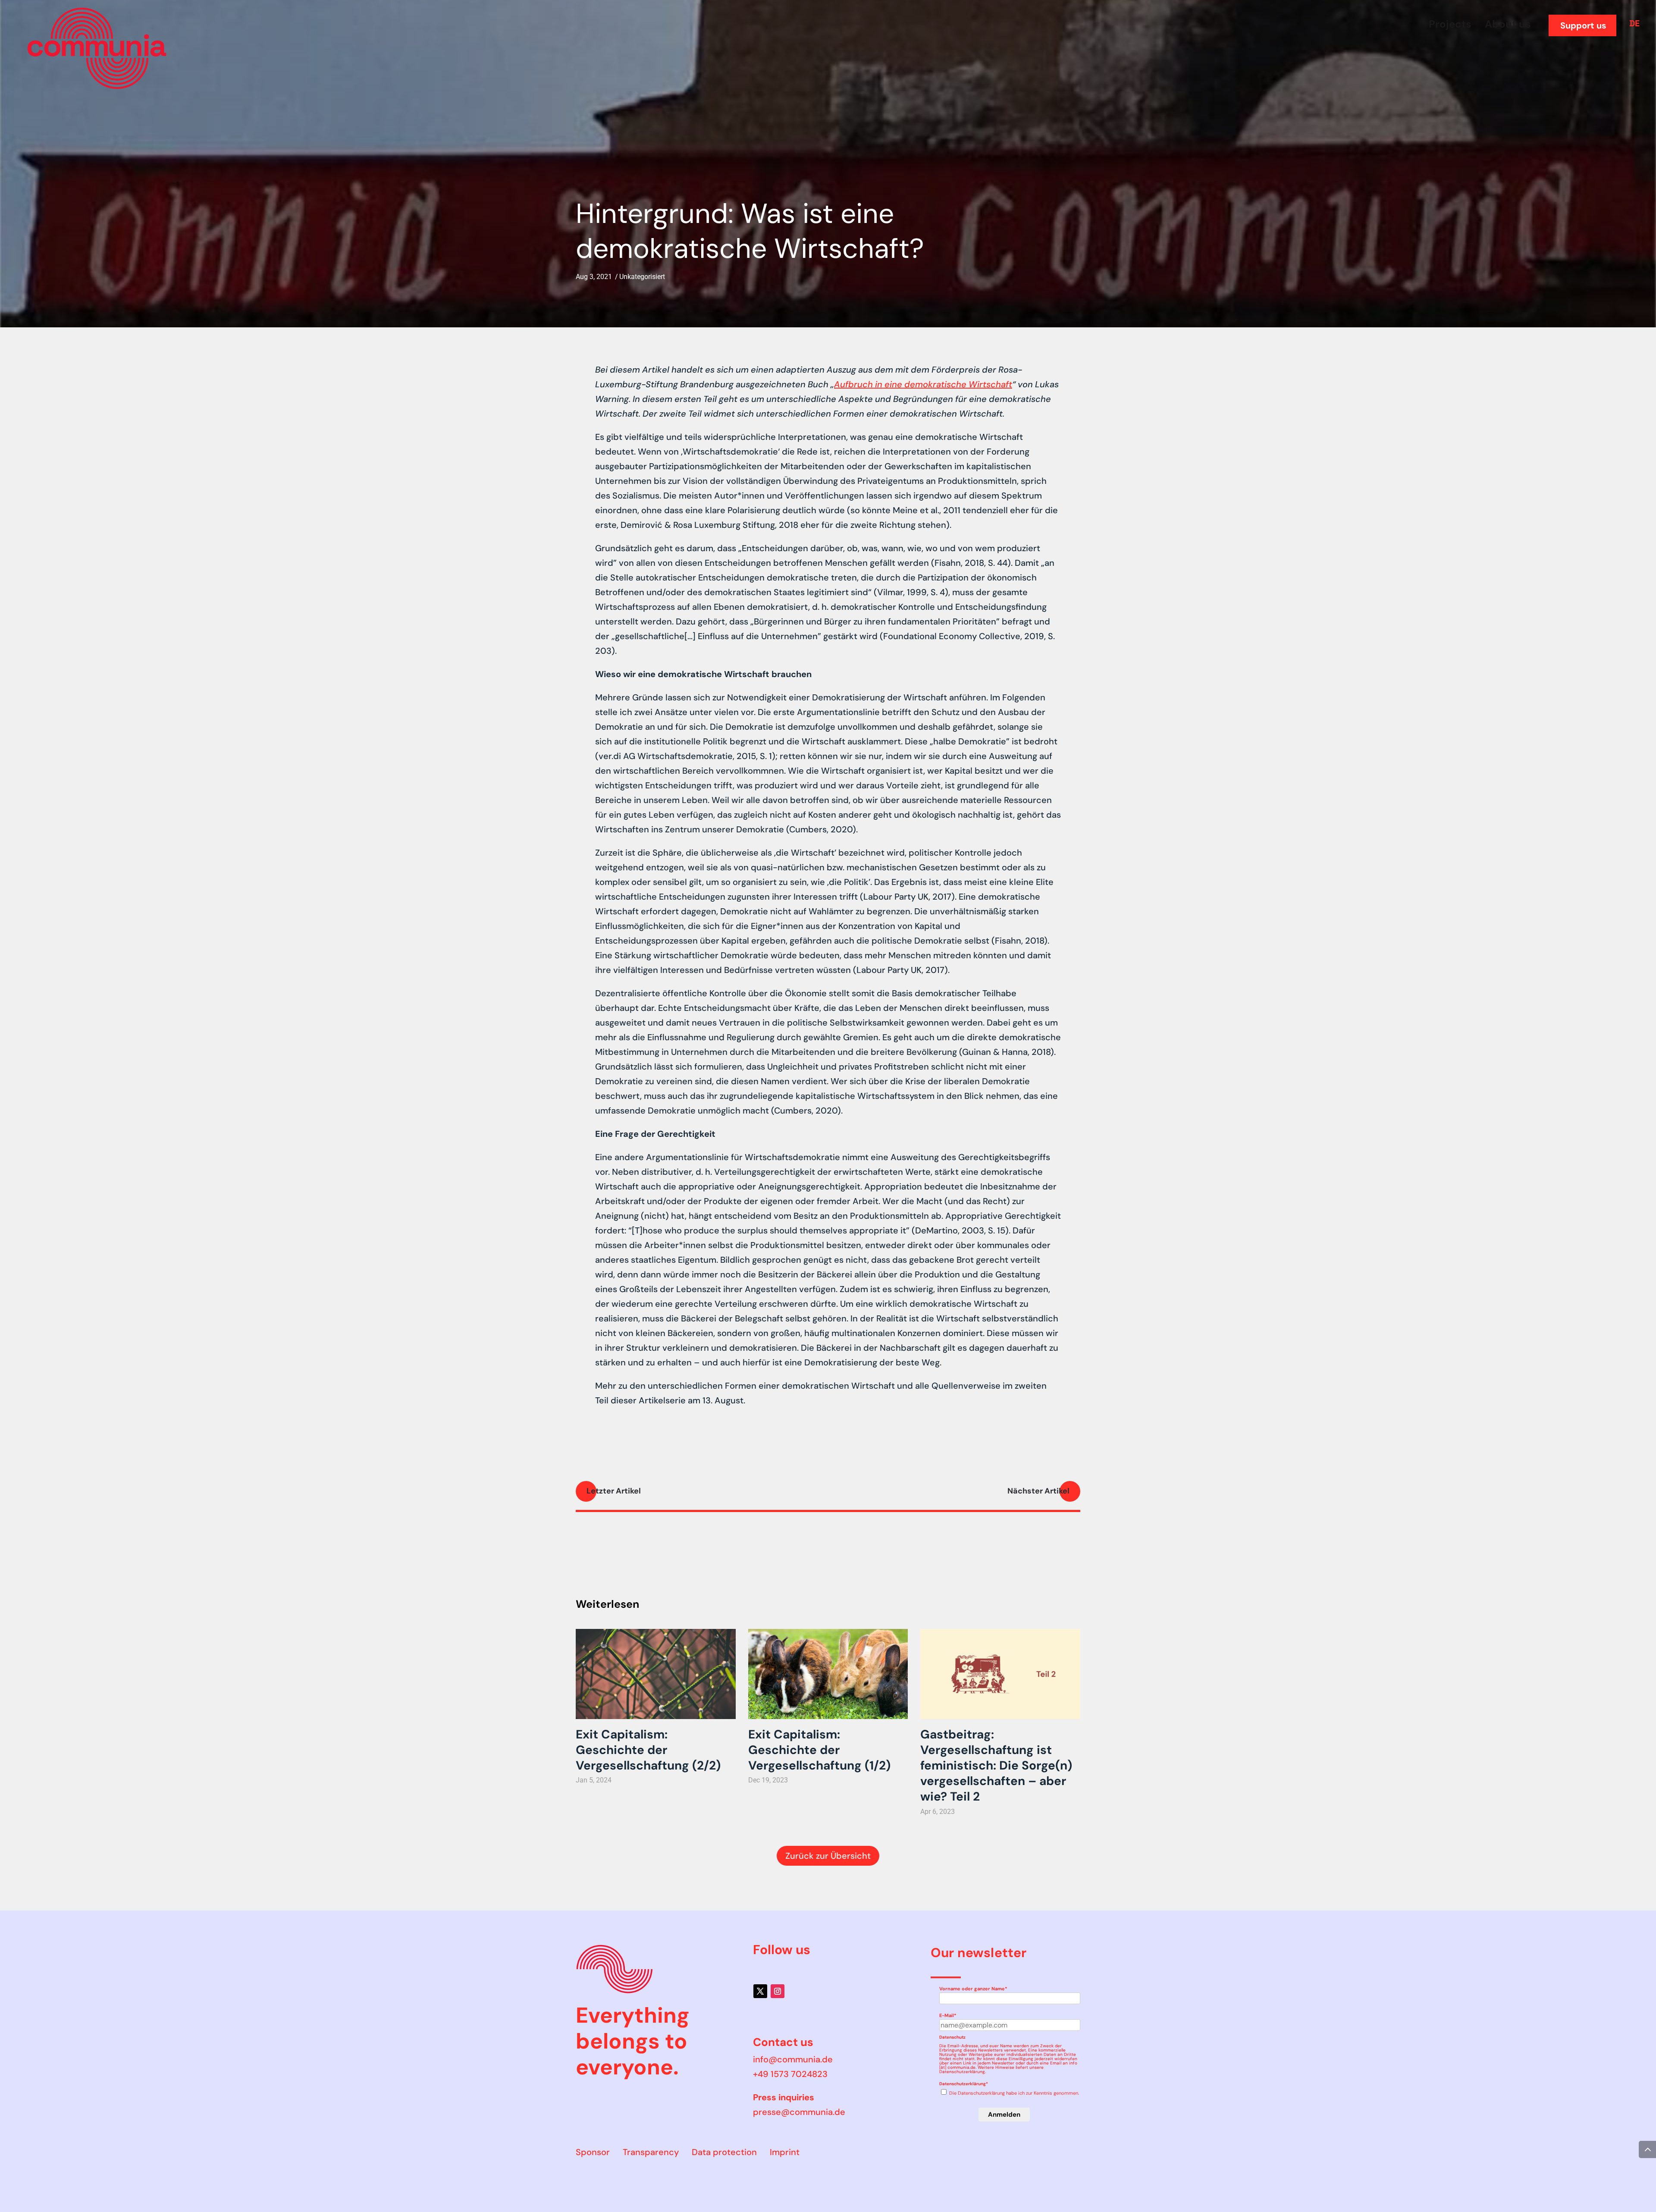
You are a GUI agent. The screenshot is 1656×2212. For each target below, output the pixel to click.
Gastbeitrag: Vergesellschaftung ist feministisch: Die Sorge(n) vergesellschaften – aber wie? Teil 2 (996, 1766)
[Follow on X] (760, 1991)
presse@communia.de (799, 2112)
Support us (1583, 25)
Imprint (785, 2152)
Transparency (651, 2152)
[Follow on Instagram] (778, 1991)
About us (1508, 24)
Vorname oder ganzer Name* (973, 1989)
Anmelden (1004, 2115)
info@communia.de (793, 2059)
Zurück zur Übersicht (828, 1856)
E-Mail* (948, 2015)
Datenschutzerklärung (962, 2072)
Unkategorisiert (642, 277)
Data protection (724, 2152)
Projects (1450, 24)
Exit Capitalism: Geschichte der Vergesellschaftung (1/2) (819, 1750)
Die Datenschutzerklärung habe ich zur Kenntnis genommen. (1014, 2093)
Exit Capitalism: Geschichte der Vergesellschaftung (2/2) (648, 1750)
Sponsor (593, 2152)
